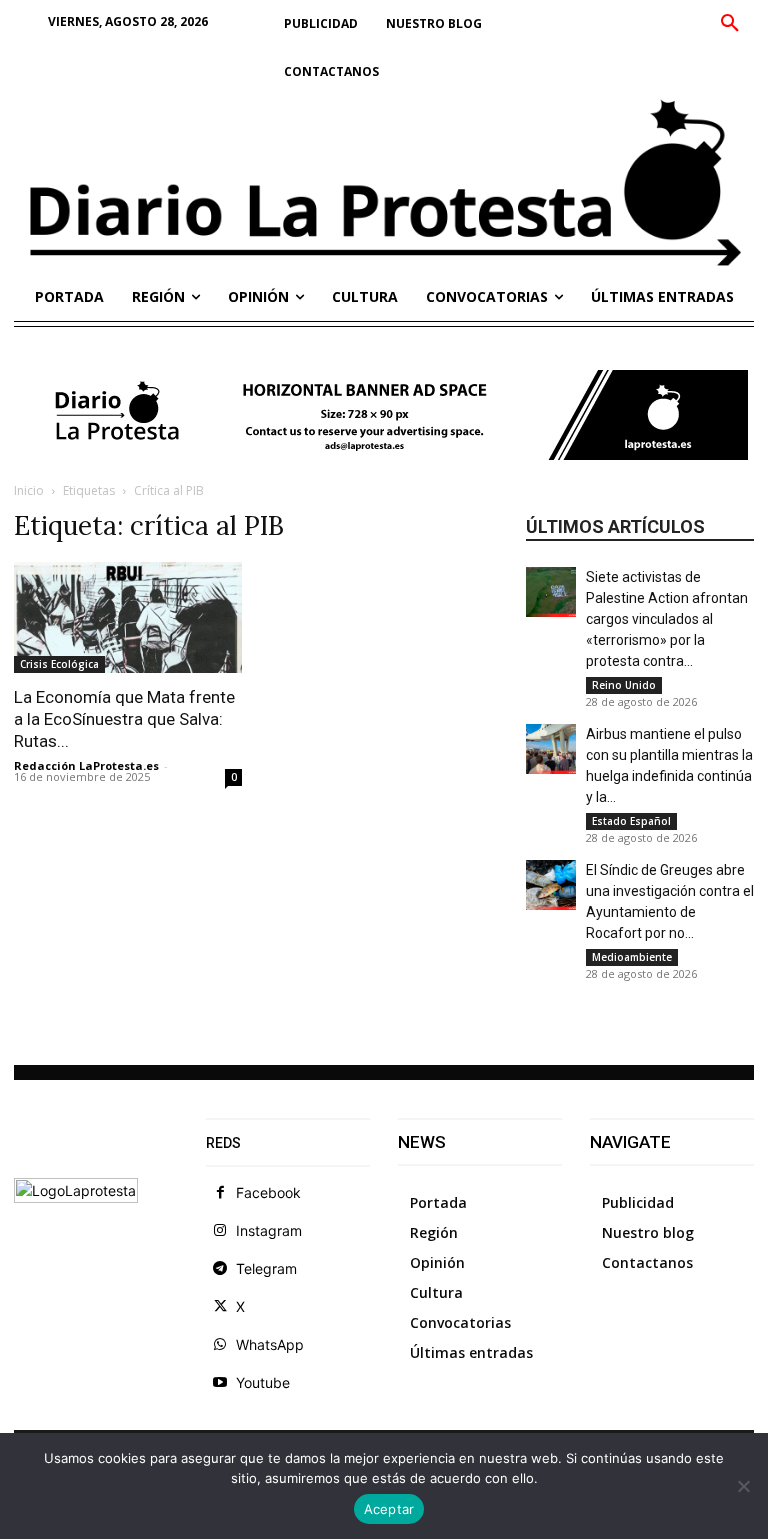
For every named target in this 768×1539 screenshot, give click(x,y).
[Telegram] (220, 1269)
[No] (743, 1486)
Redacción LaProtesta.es (86, 765)
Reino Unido (624, 685)
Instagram (269, 1230)
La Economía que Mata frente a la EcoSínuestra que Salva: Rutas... (124, 719)
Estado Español (631, 821)
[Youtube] (220, 1383)
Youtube (263, 1382)
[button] (730, 24)
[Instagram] (220, 1231)
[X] (220, 1307)
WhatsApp (270, 1344)
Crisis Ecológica (59, 664)
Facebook (268, 1192)
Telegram (266, 1268)
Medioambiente (632, 957)
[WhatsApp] (220, 1345)
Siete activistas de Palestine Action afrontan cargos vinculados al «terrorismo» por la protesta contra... (667, 619)
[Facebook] (220, 1193)
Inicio (29, 490)
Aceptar (389, 1509)
